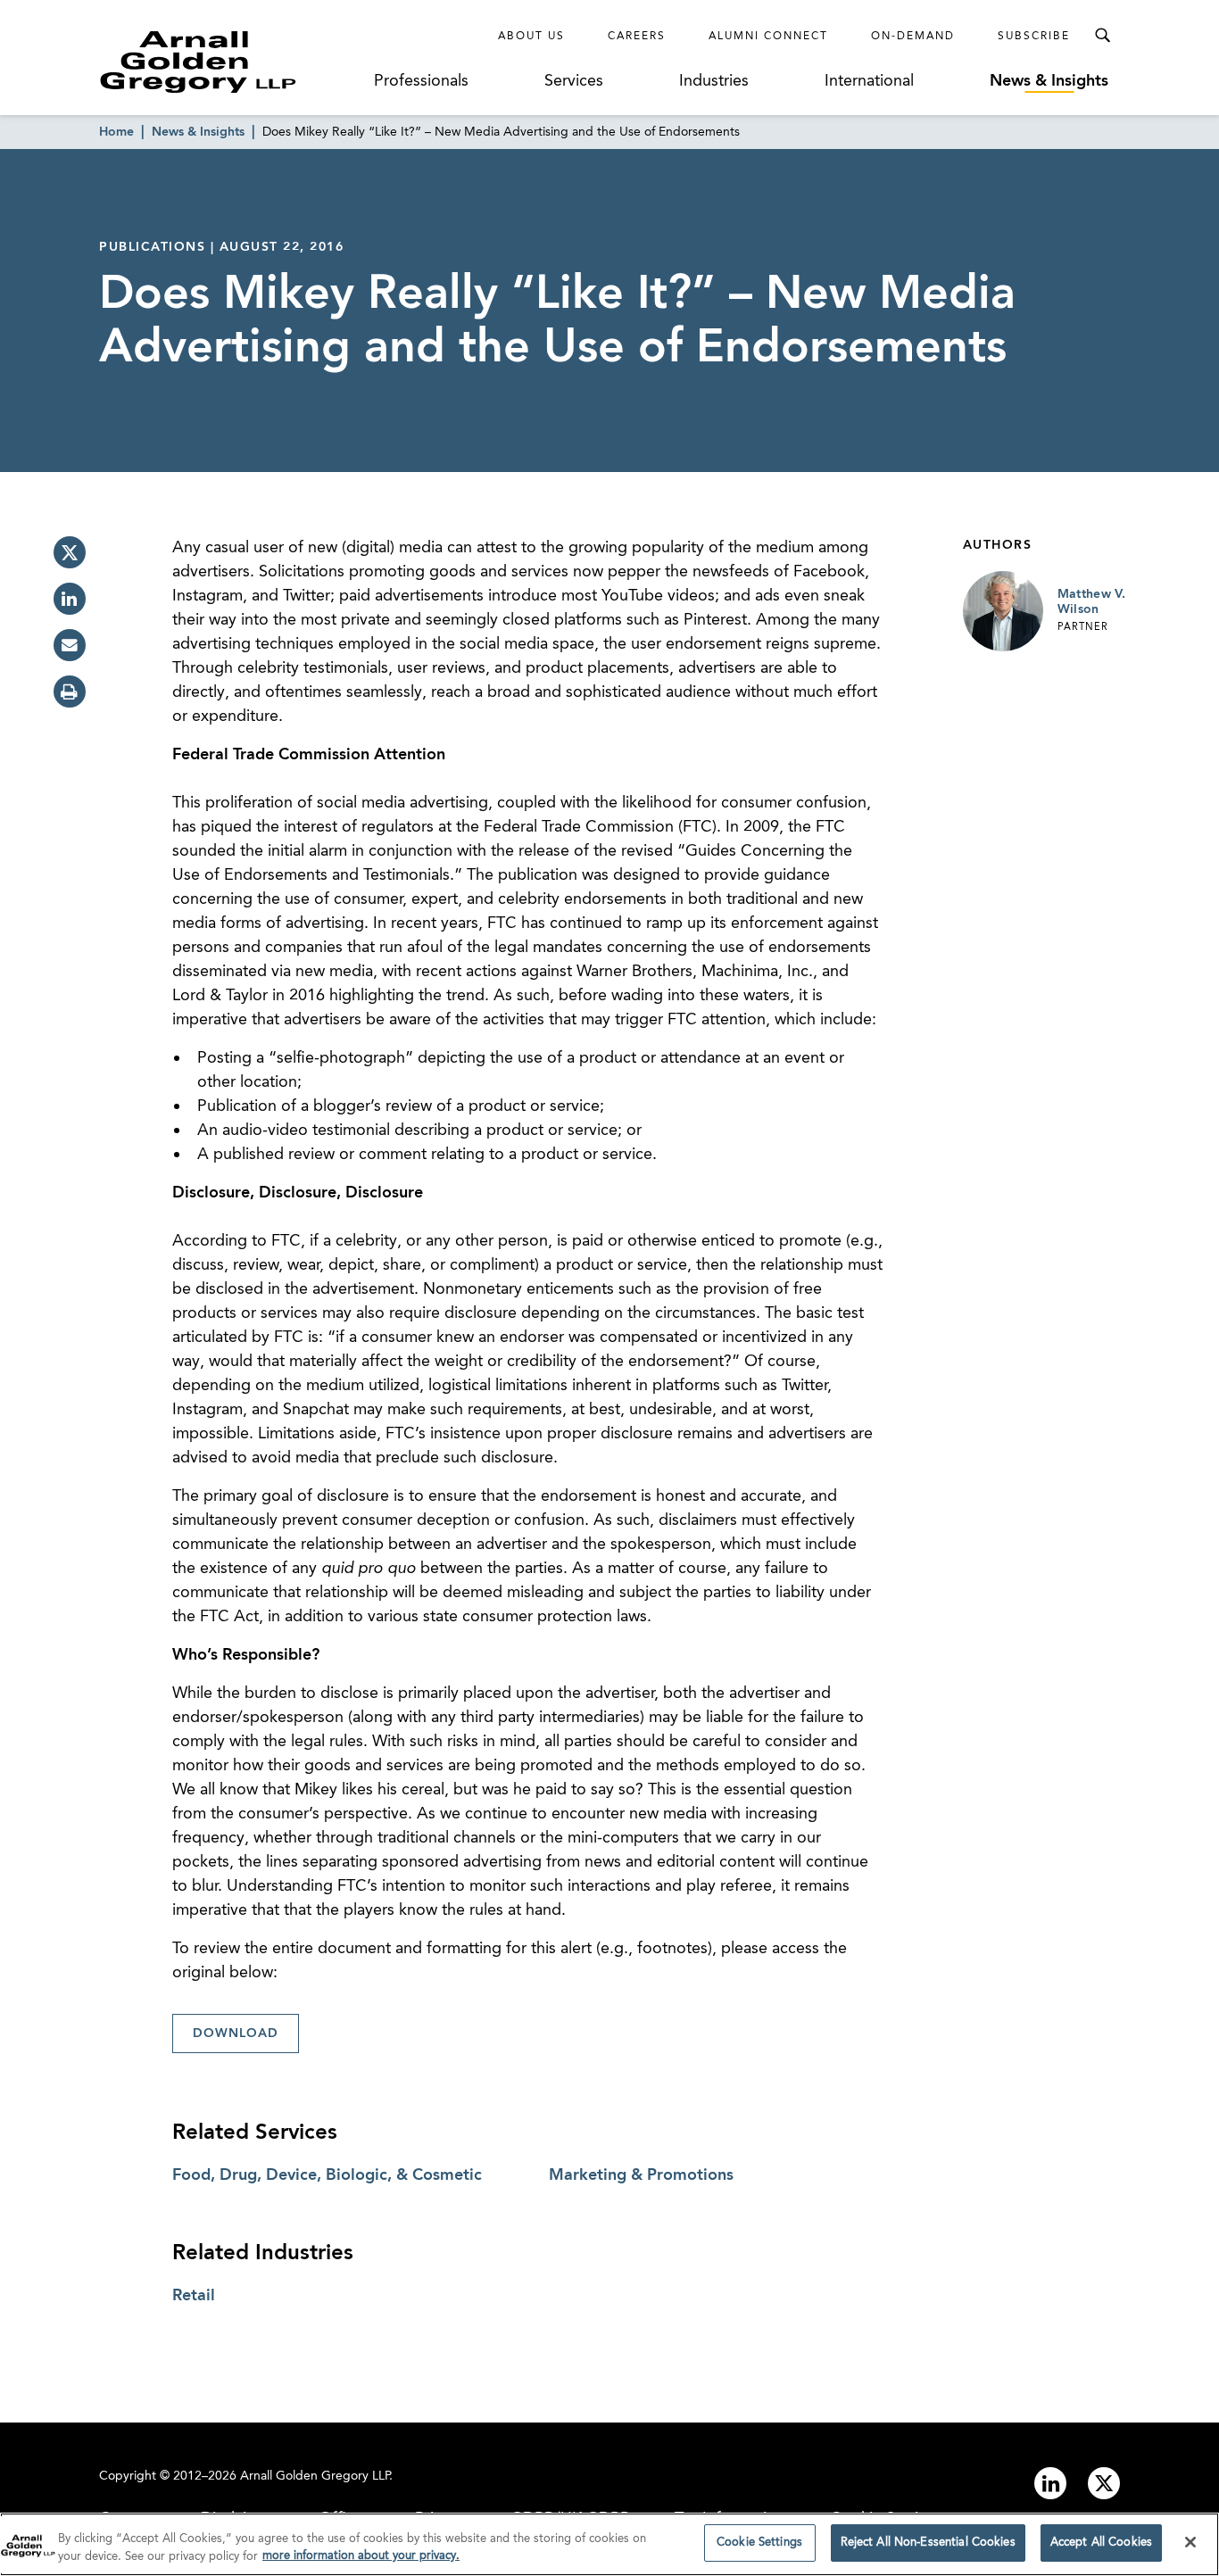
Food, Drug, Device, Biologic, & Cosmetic (327, 2175)
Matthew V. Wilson (1092, 602)
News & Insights (1049, 81)
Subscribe (1034, 37)
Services (574, 81)
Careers (637, 37)
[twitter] (70, 552)
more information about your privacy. (361, 2557)
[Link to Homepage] (231, 62)
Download (236, 2033)
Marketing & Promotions (641, 2175)
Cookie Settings (759, 2543)
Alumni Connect (768, 37)
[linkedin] (70, 599)
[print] (70, 692)
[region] (609, 2544)
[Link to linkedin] (1050, 2483)
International (869, 81)
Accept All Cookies (1101, 2543)
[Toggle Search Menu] (1102, 36)
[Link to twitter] (1104, 2483)
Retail (194, 2296)
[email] (70, 645)
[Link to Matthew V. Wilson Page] (1003, 611)
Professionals (421, 81)
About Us (531, 37)
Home (116, 132)
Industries (714, 81)
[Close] (1190, 2542)
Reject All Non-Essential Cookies (928, 2543)
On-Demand (913, 37)
